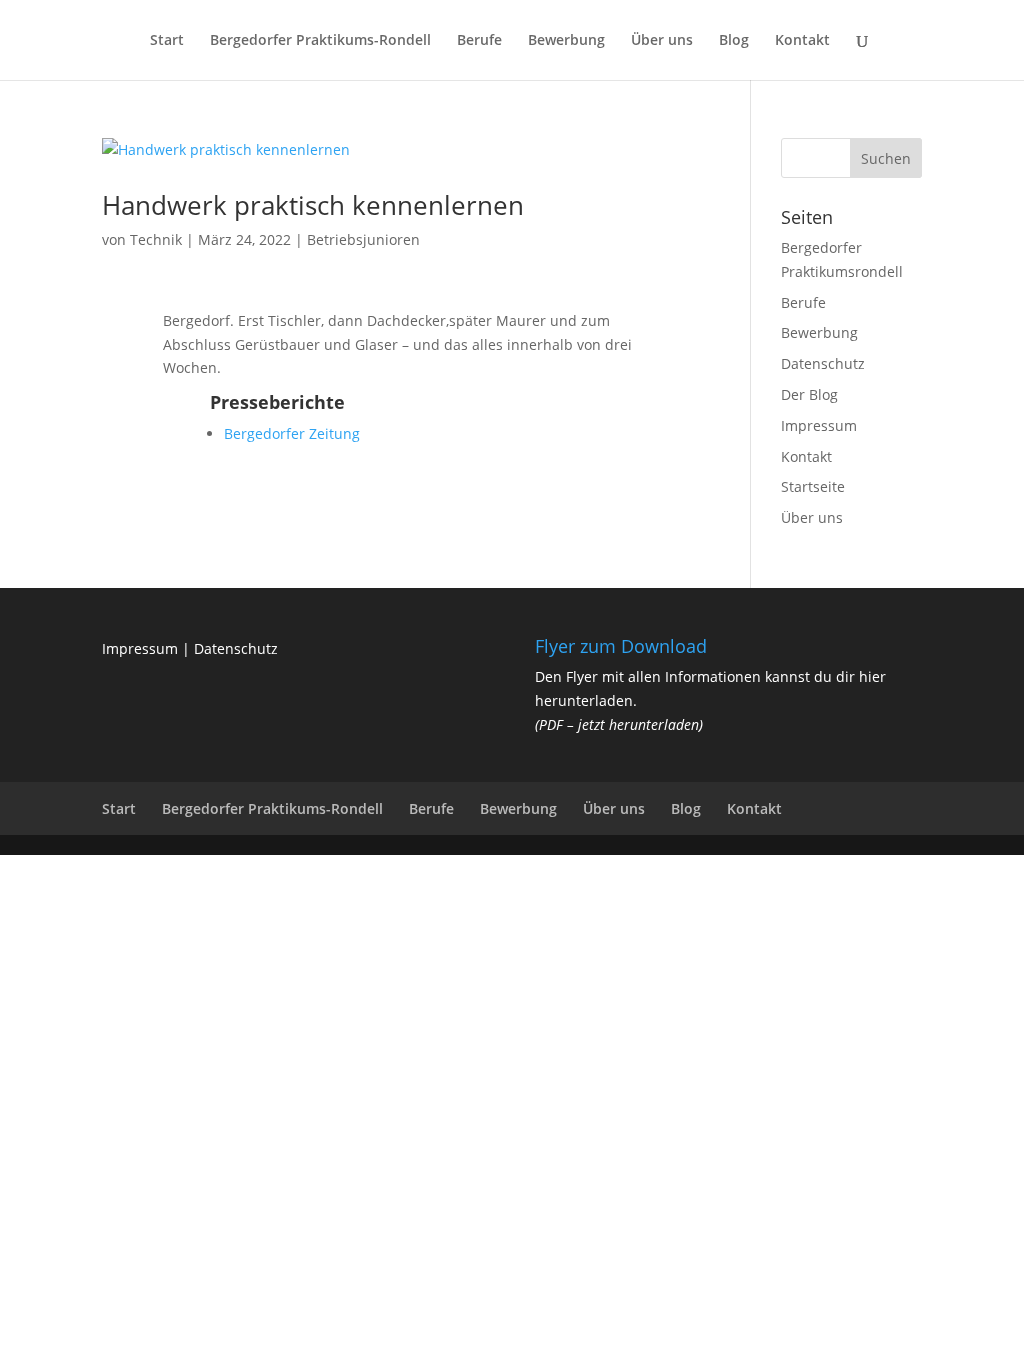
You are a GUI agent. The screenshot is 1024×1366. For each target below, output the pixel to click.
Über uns (662, 41)
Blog (734, 41)
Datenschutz (823, 363)
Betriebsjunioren (363, 239)
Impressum (819, 425)
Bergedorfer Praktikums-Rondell (320, 41)
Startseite (813, 486)
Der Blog (809, 394)
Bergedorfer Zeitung (292, 433)
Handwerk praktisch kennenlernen (313, 205)
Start (167, 41)
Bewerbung (566, 41)
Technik (156, 239)
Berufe (479, 41)
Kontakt (802, 41)
